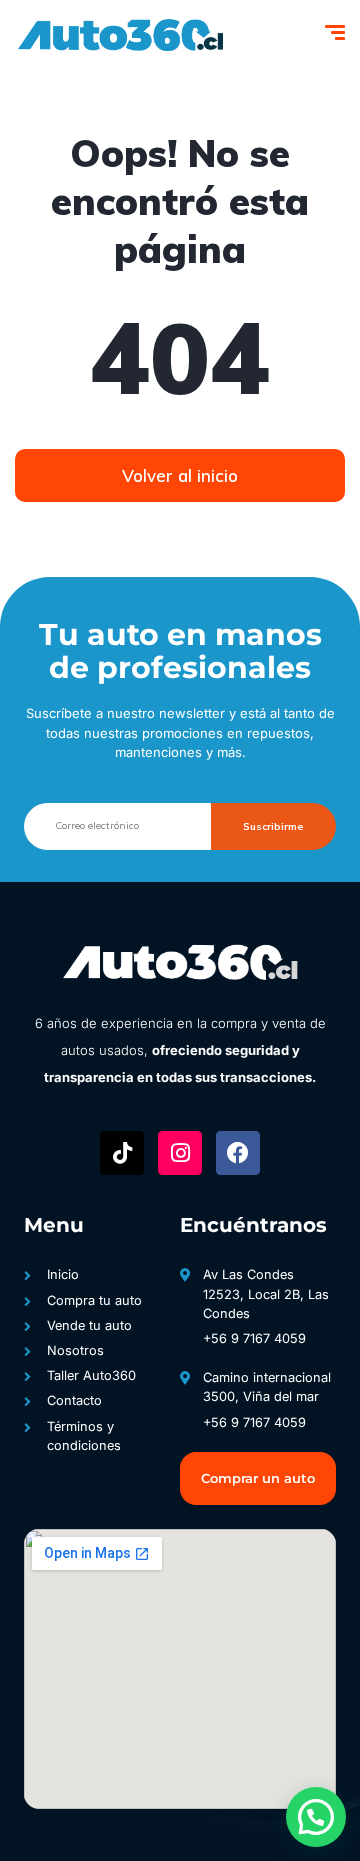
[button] (316, 1817)
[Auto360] (119, 35)
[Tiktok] (122, 1153)
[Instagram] (180, 1153)
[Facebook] (238, 1153)
